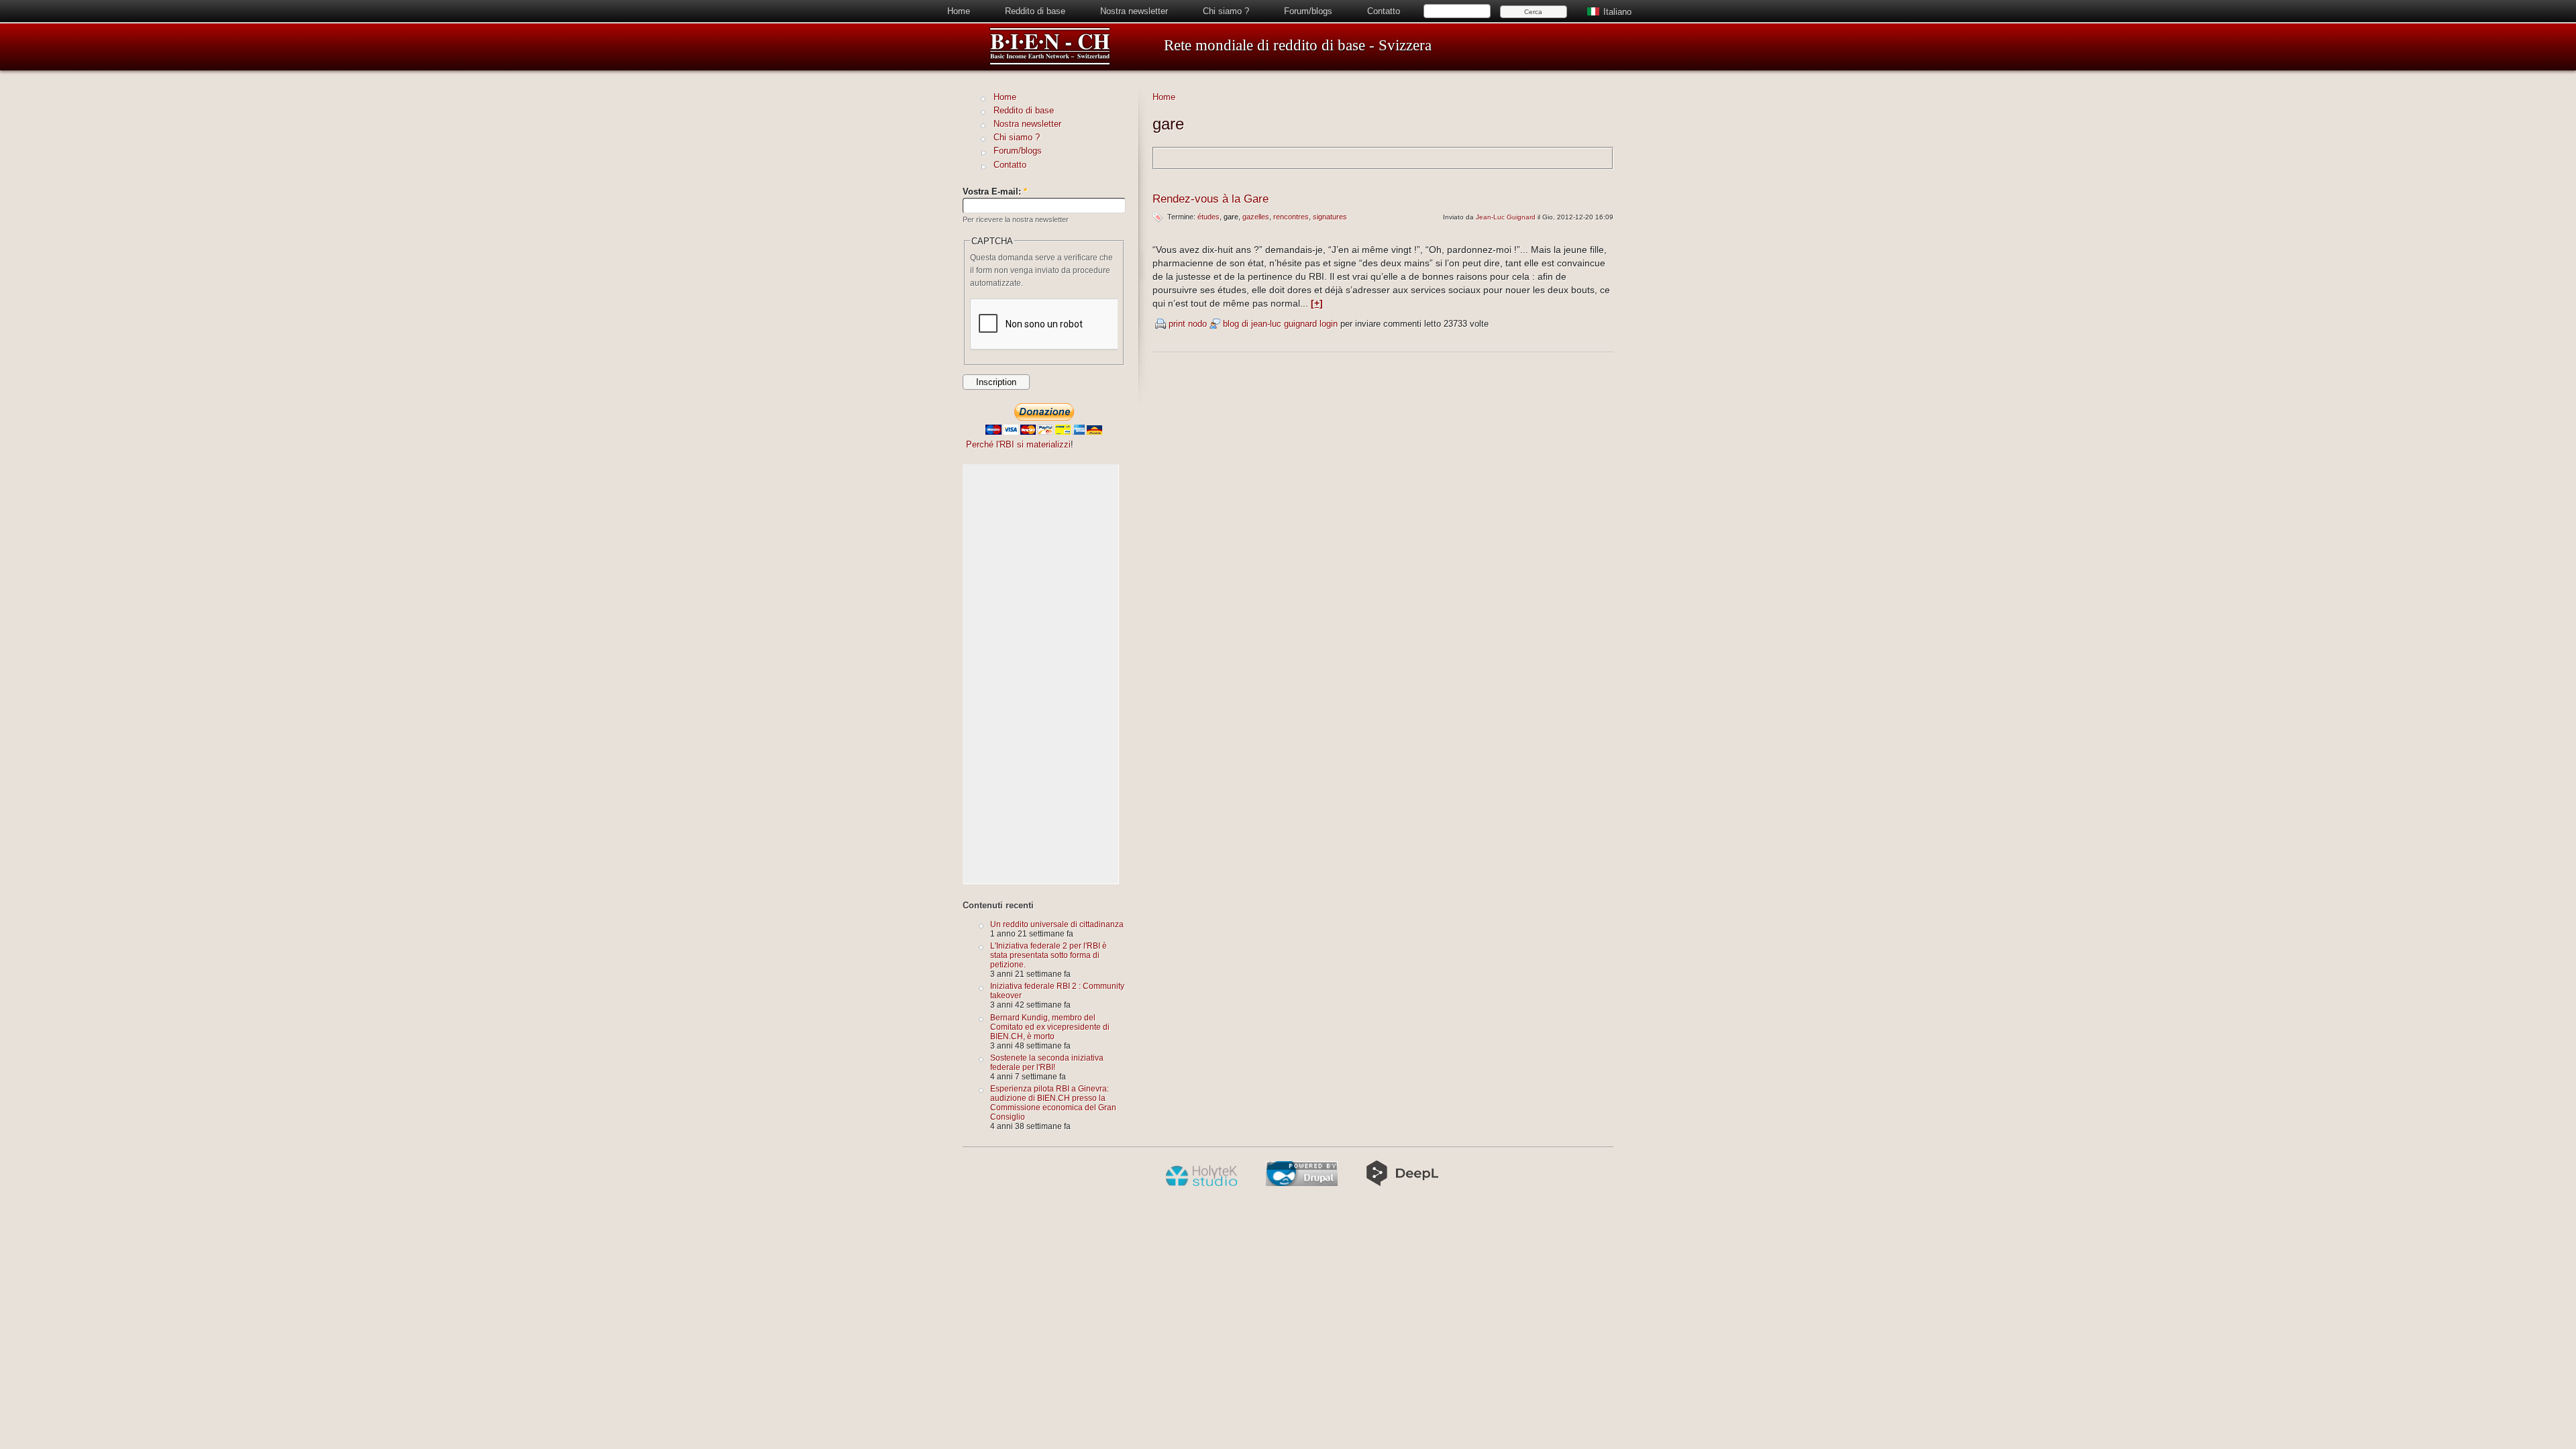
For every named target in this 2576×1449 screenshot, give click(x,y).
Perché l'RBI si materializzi (1018, 444)
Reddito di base (1035, 11)
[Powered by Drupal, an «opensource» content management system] (1302, 1183)
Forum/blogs (1308, 11)
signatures (1330, 217)
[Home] (1050, 63)
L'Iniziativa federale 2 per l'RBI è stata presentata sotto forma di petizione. (1049, 955)
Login (1329, 324)
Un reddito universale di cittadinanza (1057, 924)
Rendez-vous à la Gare (1211, 199)
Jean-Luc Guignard (1506, 217)
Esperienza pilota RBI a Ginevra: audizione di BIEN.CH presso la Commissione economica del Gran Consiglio (1053, 1103)
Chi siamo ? (1226, 11)
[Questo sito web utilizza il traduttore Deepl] (1402, 1183)
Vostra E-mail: (995, 192)
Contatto (1384, 11)
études (1209, 217)
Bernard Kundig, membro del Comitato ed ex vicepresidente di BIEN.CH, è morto (1050, 1027)
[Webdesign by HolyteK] (1201, 1183)
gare (1231, 217)
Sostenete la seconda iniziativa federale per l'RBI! (1047, 1062)
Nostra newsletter (1134, 11)
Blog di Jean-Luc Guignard (1270, 324)
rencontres (1291, 217)
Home (959, 11)
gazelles (1256, 217)
